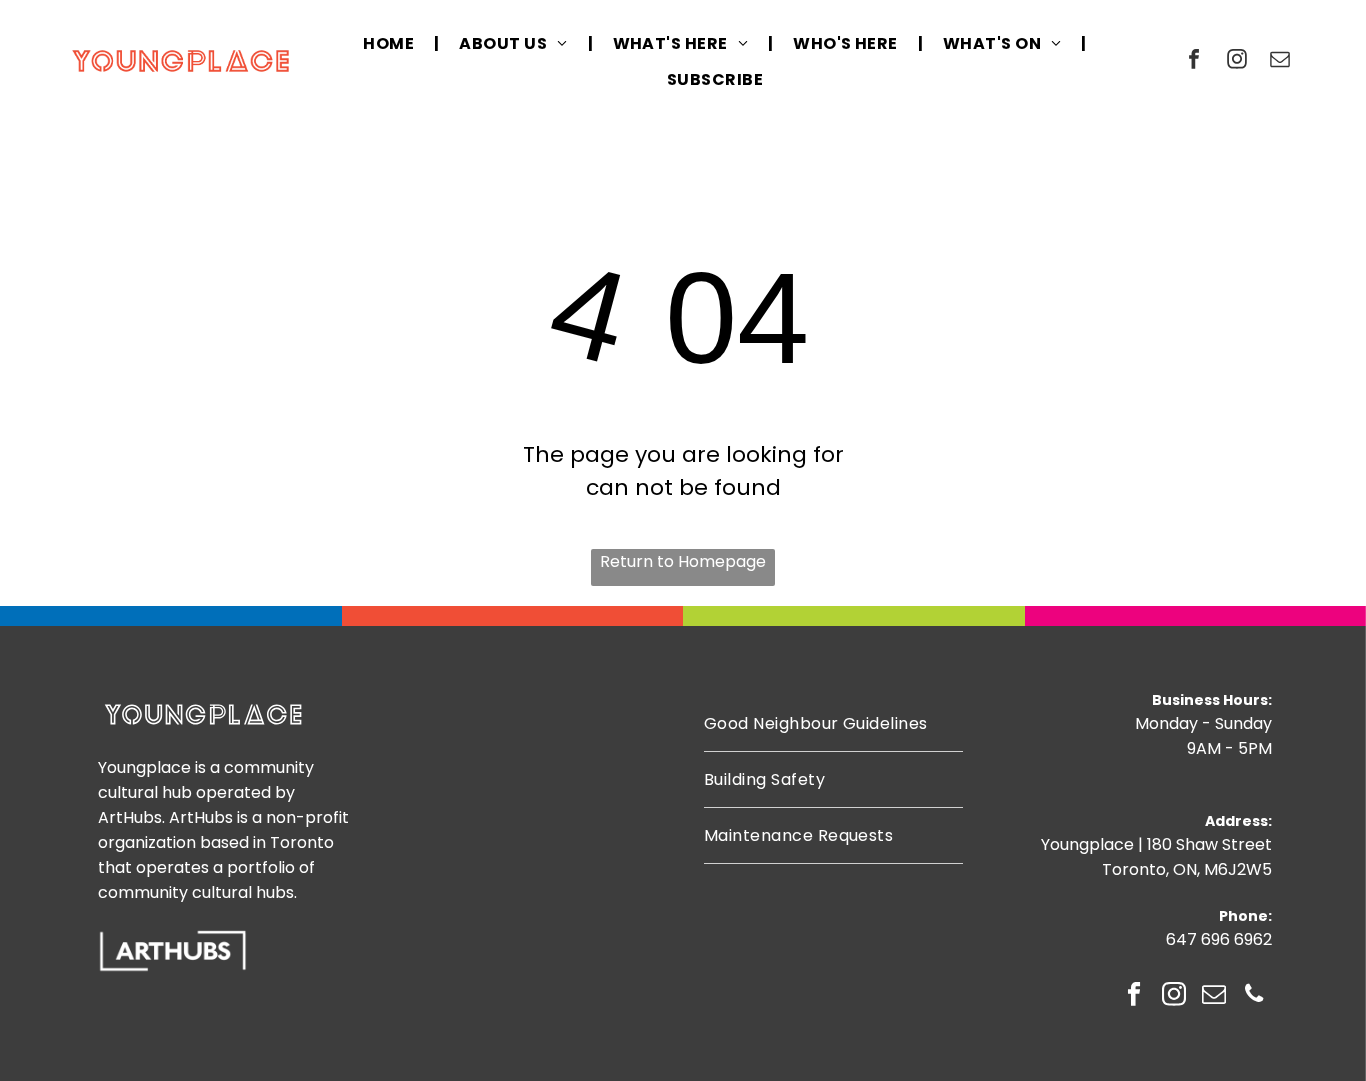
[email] (1280, 61)
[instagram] (1237, 61)
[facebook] (1194, 61)
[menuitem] (391, 43)
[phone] (1254, 996)
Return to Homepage (683, 561)
